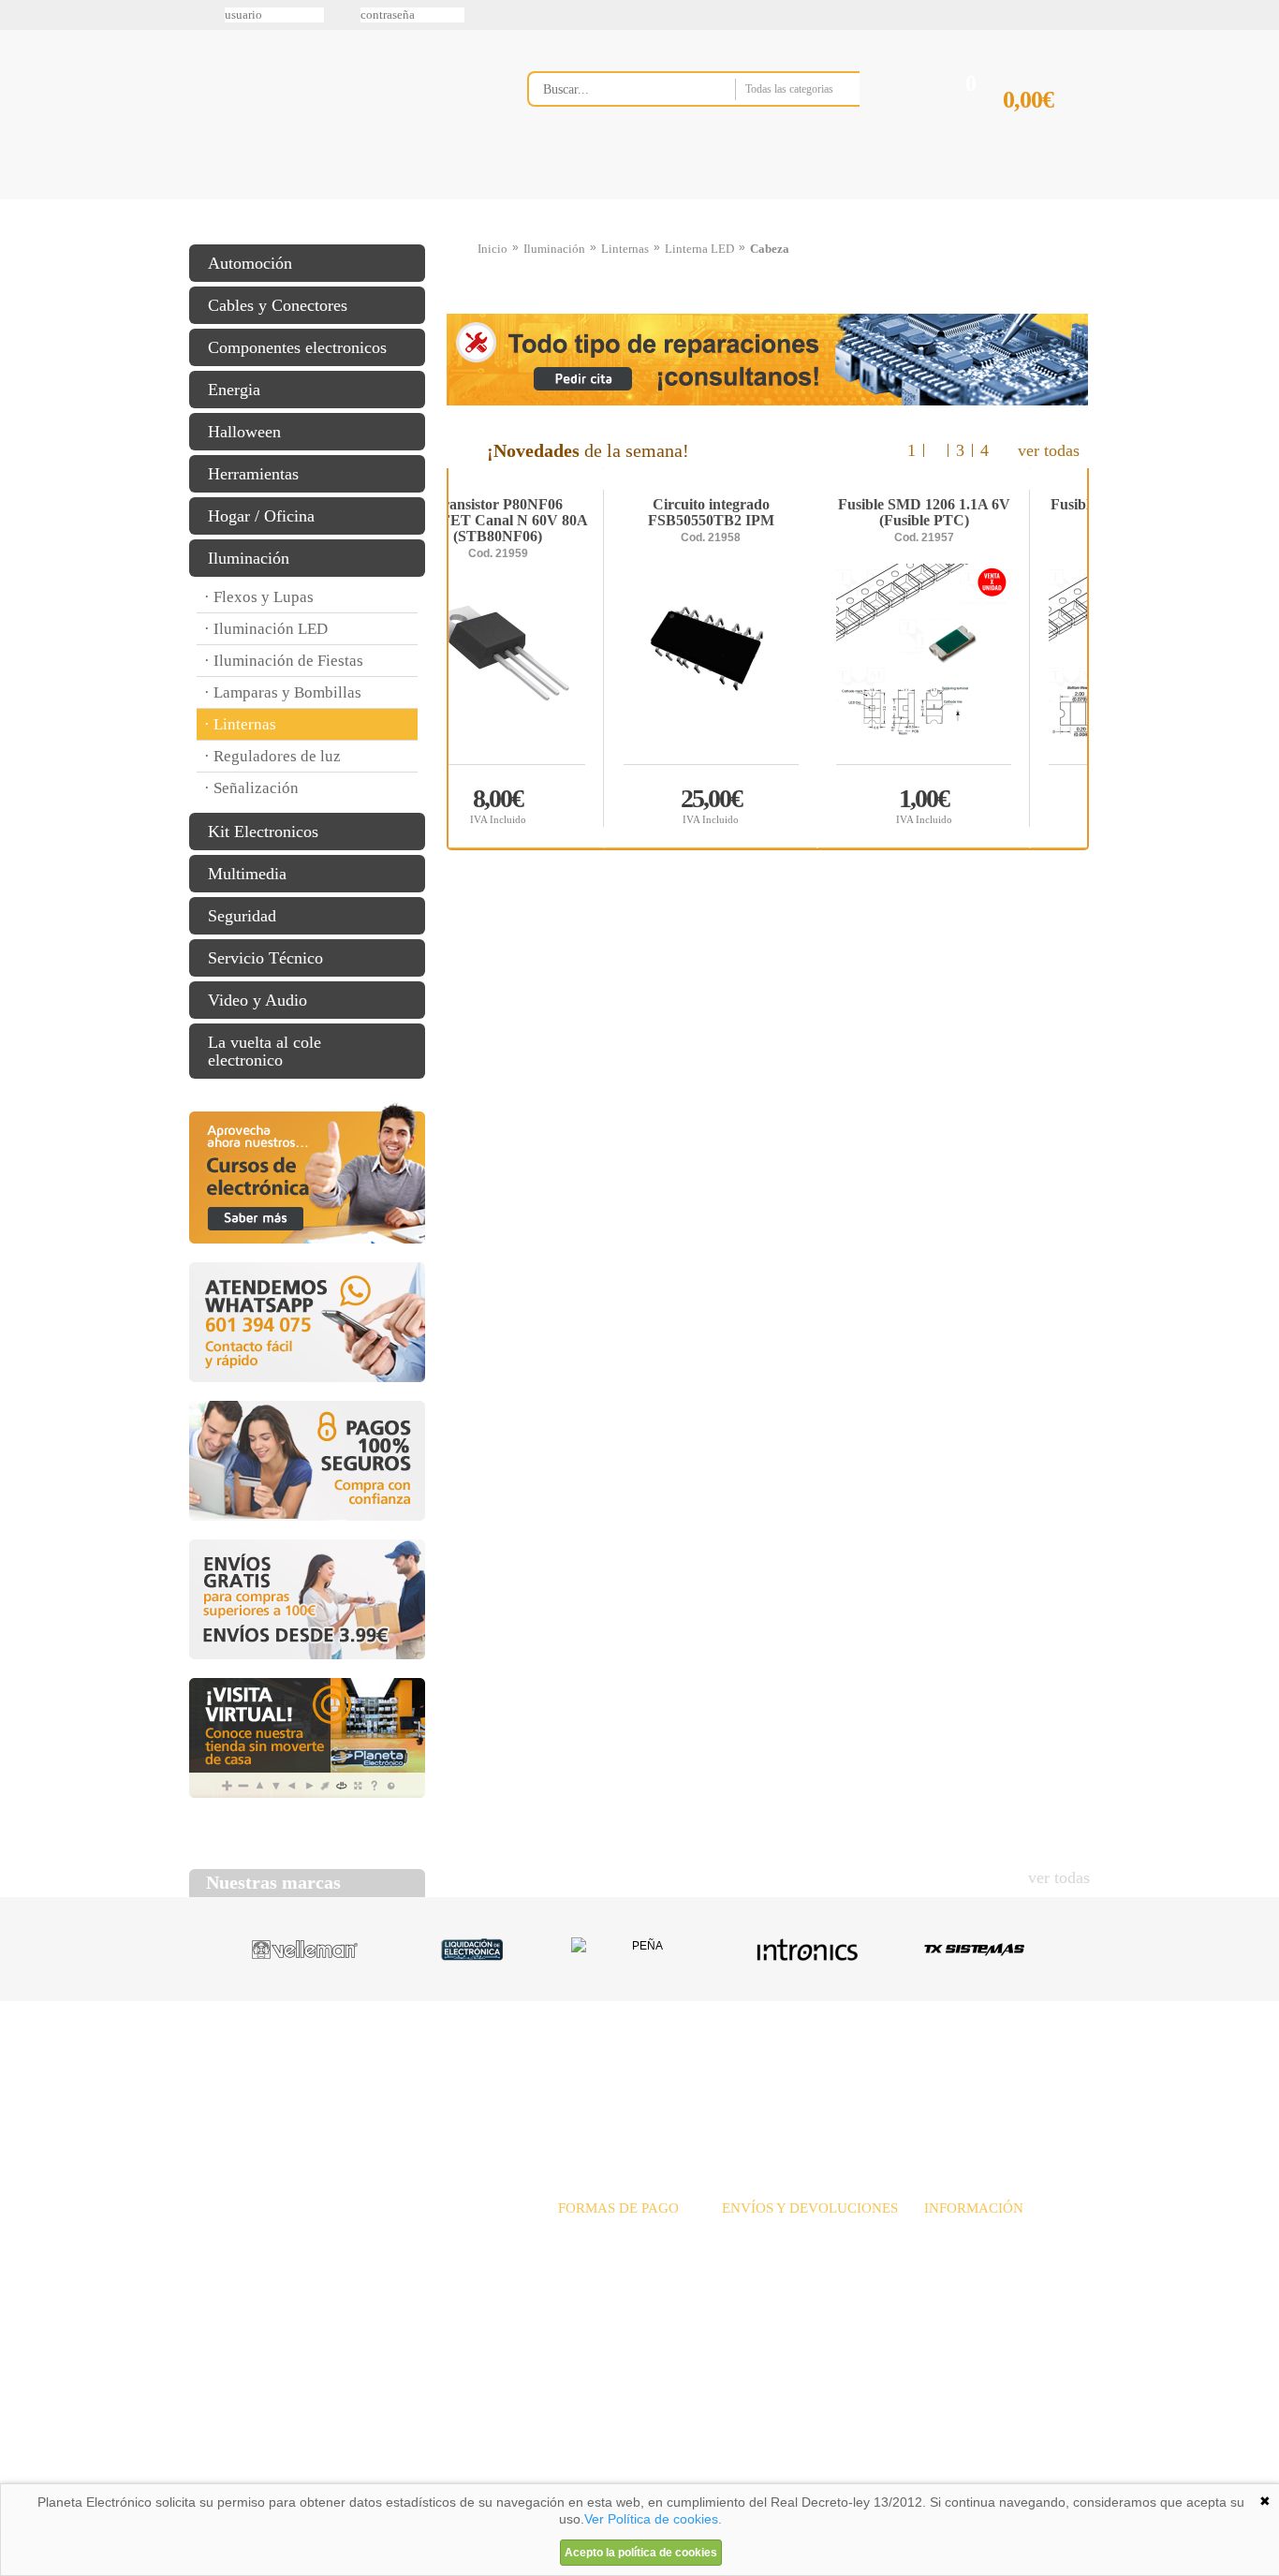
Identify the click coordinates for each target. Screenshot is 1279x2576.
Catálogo (963, 2073)
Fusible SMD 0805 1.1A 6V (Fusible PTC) (767, 513)
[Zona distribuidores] (992, 22)
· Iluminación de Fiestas (284, 661)
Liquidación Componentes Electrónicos (596, 199)
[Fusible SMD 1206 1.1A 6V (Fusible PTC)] (555, 663)
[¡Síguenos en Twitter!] (21, 76)
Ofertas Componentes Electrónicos (466, 199)
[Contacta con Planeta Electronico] (719, 128)
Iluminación (249, 558)
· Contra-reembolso (610, 2296)
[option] (768, 658)
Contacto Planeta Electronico (1025, 199)
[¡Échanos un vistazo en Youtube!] (21, 233)
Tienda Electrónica (225, 199)
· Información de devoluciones (803, 2296)
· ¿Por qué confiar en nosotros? (1007, 2254)
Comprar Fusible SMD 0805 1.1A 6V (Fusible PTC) (768, 805)
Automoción (250, 263)
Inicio (492, 249)
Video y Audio (257, 1000)
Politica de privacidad (367, 2477)
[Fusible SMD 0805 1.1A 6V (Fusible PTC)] (767, 663)
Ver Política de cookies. (653, 2519)
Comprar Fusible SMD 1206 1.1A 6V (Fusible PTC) (555, 805)
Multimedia (247, 874)
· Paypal (580, 2254)
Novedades (706, 2073)
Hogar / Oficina (261, 516)
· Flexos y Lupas (259, 597)
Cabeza (770, 249)
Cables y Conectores (278, 305)
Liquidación (873, 2073)
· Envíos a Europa (770, 2254)
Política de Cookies (509, 2477)
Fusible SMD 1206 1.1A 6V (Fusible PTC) (554, 513)
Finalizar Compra (1046, 130)
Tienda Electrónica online (338, 104)
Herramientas (253, 474)
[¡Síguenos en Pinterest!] (21, 155)
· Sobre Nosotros (969, 2234)
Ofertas (787, 2073)
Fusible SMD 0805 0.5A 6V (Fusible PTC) (980, 513)
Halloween (244, 432)
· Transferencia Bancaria (623, 2234)
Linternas (625, 249)
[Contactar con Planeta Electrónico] (344, 2257)
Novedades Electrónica (334, 199)
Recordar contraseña (639, 15)
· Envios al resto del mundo (795, 2275)
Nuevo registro (794, 15)
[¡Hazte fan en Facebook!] (21, 115)
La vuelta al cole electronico (265, 1051)
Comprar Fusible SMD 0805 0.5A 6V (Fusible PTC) (980, 805)
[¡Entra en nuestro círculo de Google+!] (21, 194)
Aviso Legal (236, 2477)
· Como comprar (968, 2296)
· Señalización (251, 788)
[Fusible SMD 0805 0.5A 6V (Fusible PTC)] (981, 663)
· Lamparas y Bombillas (283, 692)
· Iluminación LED (266, 629)
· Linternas (240, 724)
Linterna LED (699, 249)
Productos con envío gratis (732, 199)
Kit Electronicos (263, 832)
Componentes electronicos (297, 347)
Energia (234, 390)
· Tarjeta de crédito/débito (627, 2275)
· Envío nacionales (771, 2234)
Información (878, 199)
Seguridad (242, 916)
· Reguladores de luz (272, 756)
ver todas (1049, 450)
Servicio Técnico (265, 958)
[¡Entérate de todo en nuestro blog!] (21, 272)
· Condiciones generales (987, 2275)
